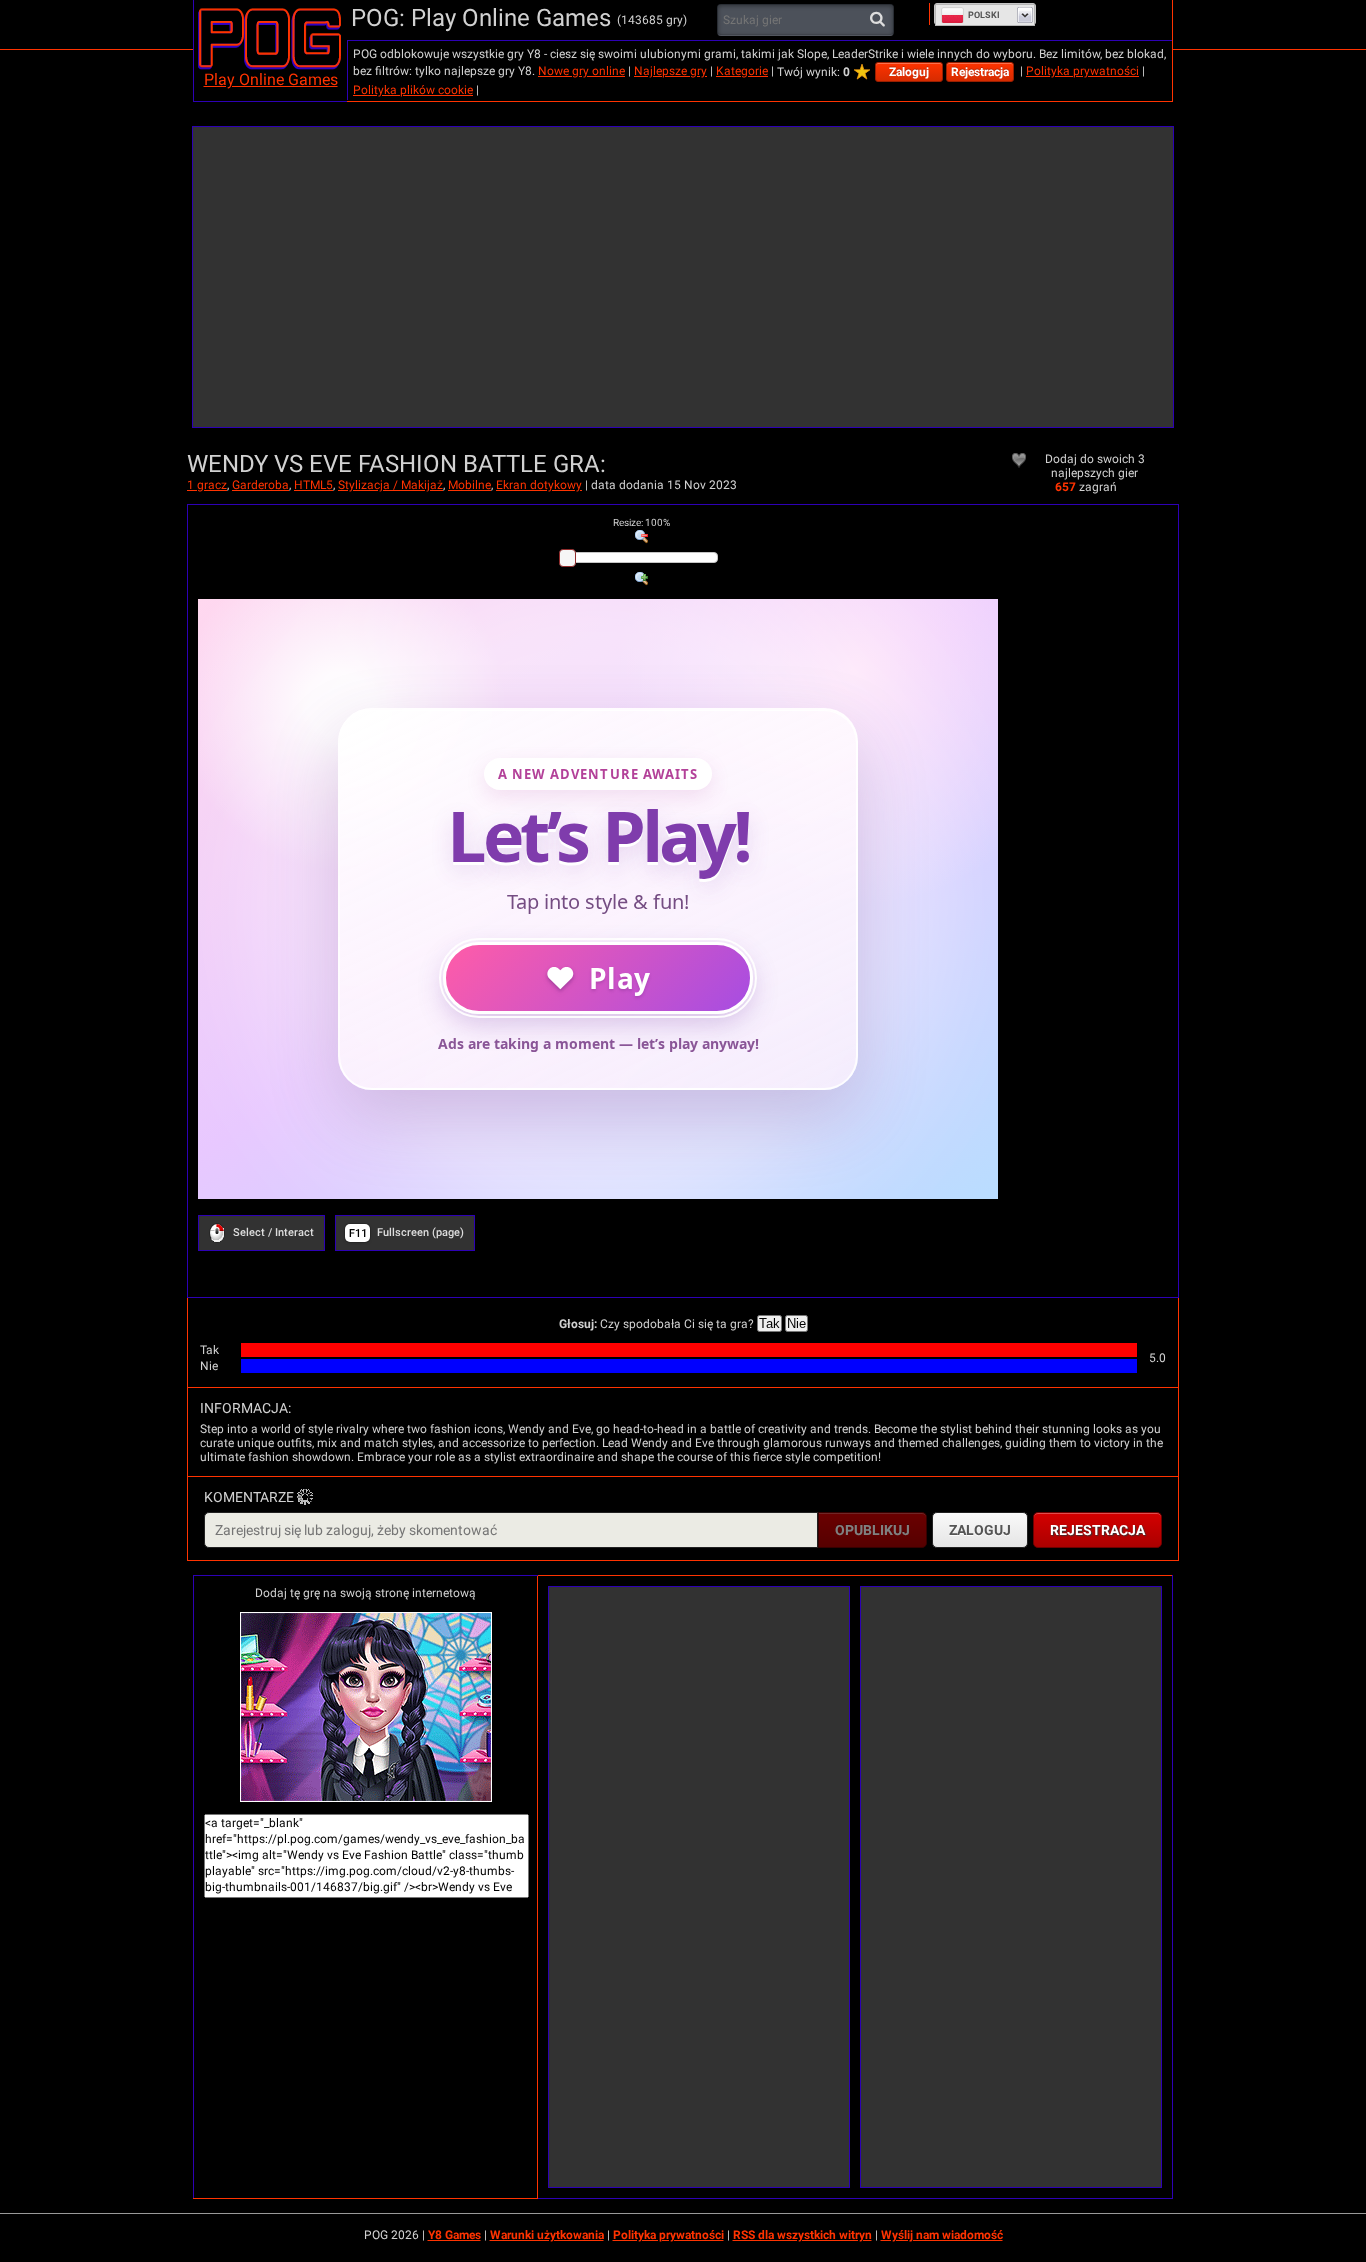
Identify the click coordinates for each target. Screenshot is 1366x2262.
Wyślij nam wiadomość (942, 2235)
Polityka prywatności (1082, 71)
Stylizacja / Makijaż (390, 485)
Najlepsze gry (670, 71)
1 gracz (207, 485)
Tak (769, 1323)
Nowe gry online (581, 71)
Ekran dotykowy (539, 485)
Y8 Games (454, 2235)
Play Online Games (271, 79)
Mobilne (469, 485)
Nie (796, 1323)
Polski (984, 15)
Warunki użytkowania (547, 2235)
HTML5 (313, 485)
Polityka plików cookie (413, 90)
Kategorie (742, 71)
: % (641, 522)
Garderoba (260, 485)
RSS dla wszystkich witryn (802, 2235)
